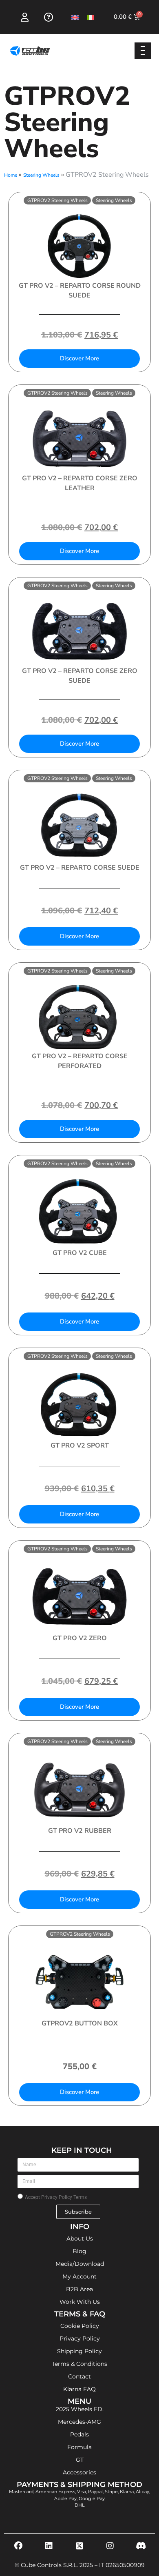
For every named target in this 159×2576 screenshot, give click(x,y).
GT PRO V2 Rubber (80, 1831)
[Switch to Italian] (91, 17)
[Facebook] (18, 2546)
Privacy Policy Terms (64, 2197)
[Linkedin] (49, 2546)
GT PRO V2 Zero (80, 1638)
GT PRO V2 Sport (80, 1446)
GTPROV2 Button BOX (80, 2023)
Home (11, 175)
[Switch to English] (75, 17)
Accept (56, 2197)
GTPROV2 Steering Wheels (57, 200)
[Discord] (141, 2546)
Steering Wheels (41, 175)
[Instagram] (110, 2546)
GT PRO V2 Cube (80, 1253)
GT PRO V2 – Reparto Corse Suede (80, 868)
